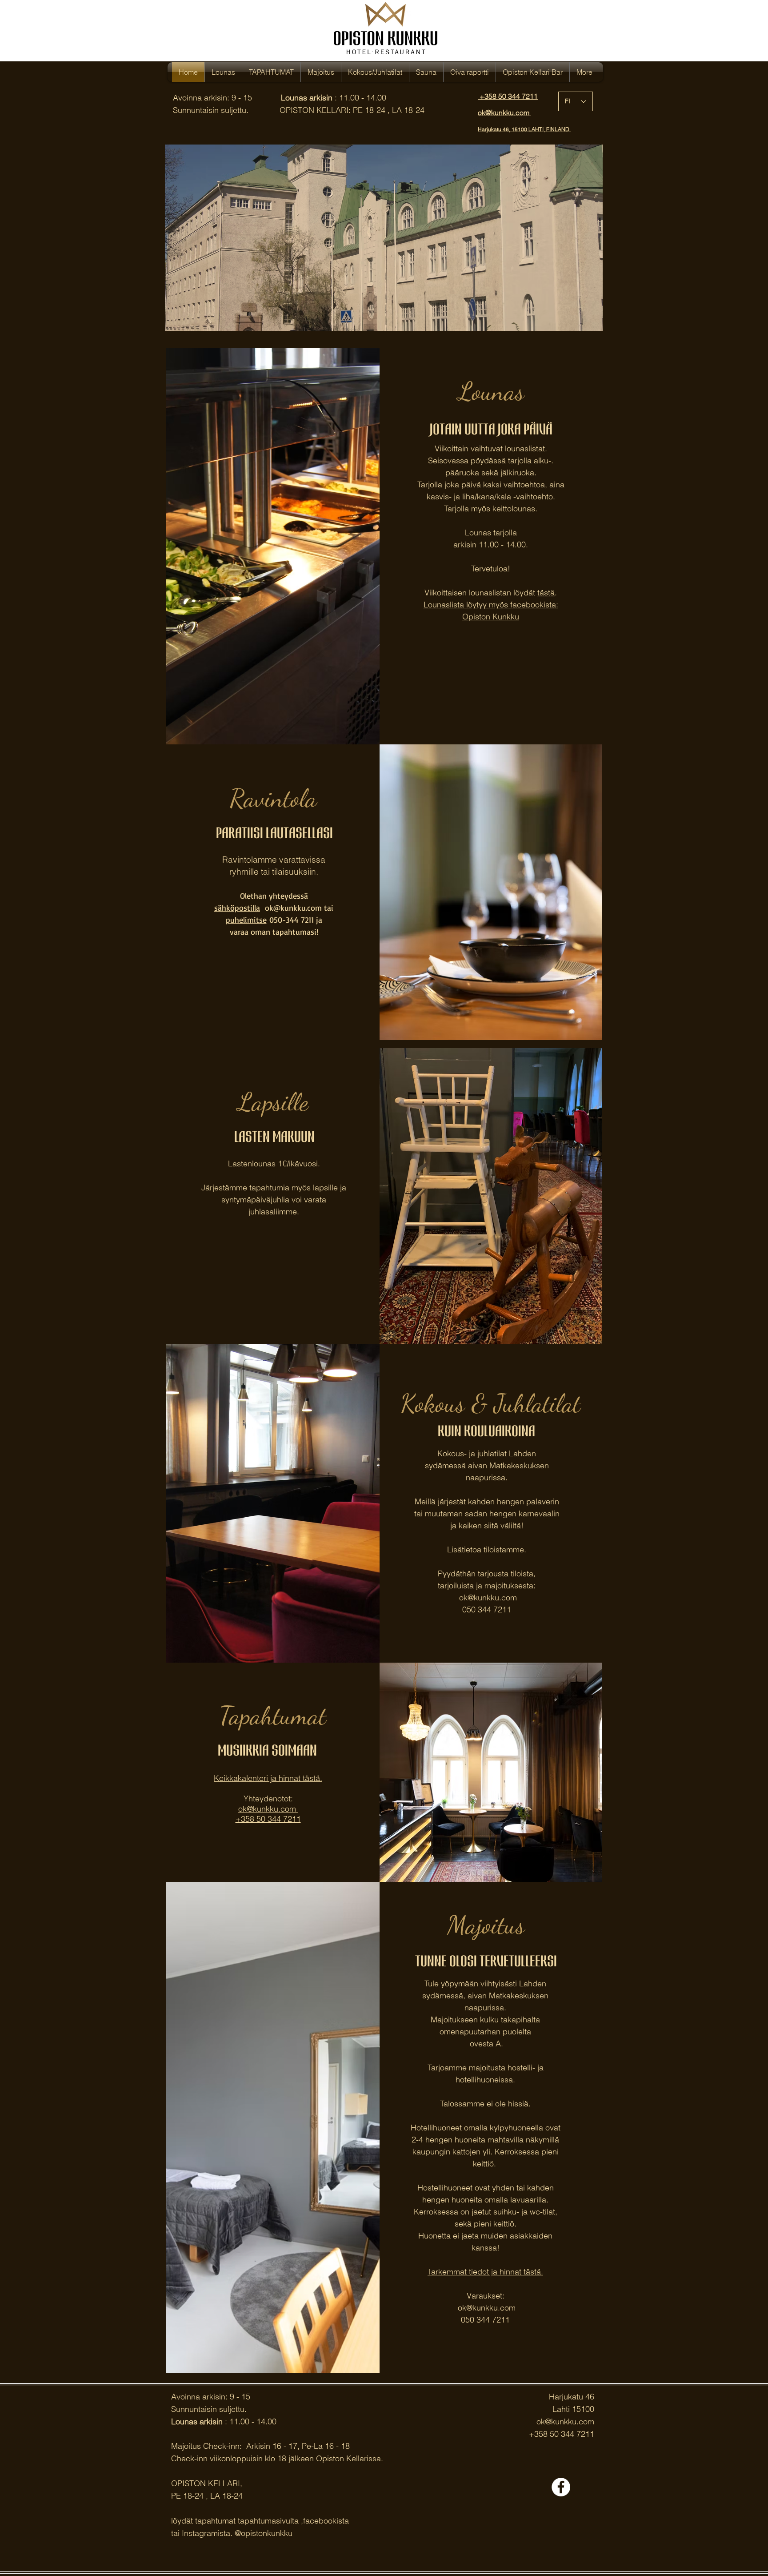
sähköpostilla (237, 908)
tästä (546, 593)
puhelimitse (246, 920)
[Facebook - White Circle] (561, 2487)
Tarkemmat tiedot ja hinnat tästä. (485, 2272)
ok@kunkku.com (488, 1597)
